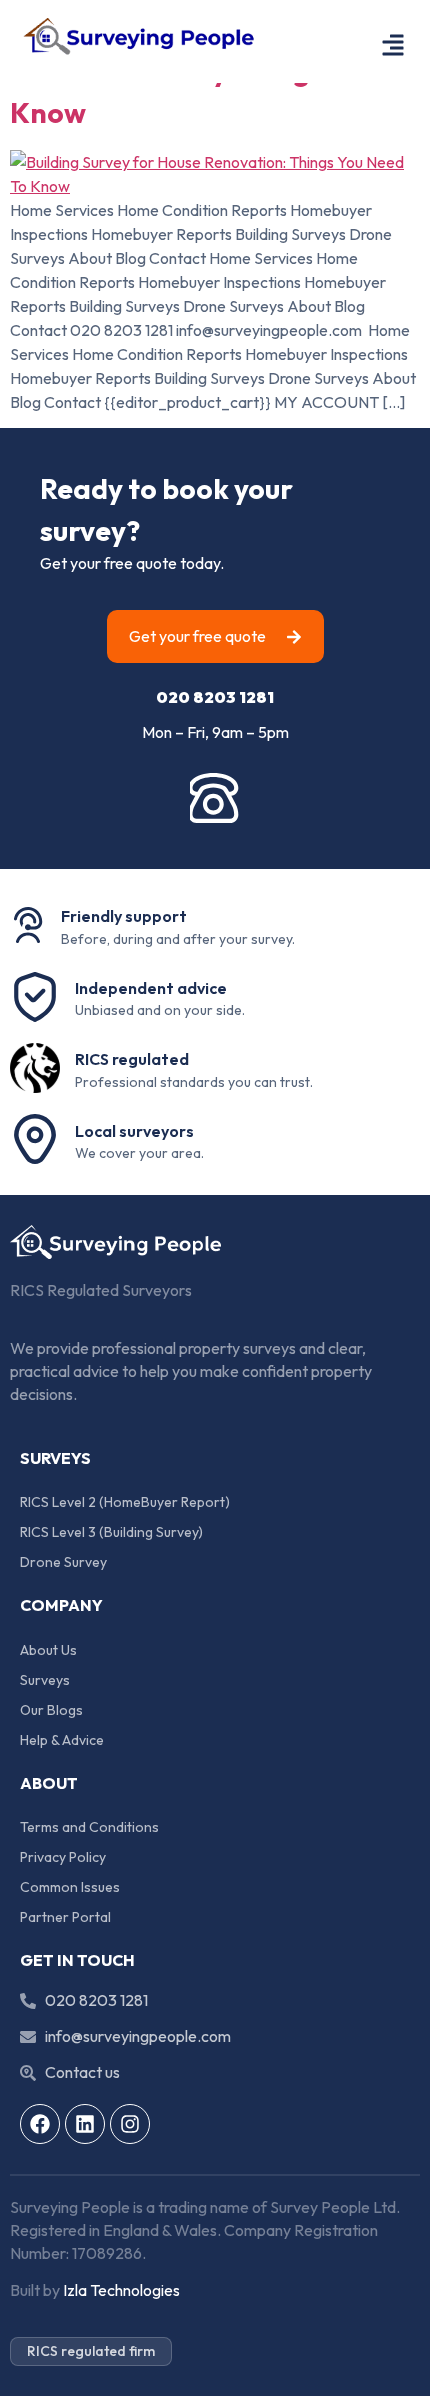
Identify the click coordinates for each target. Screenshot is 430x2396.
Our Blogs (51, 1710)
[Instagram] (130, 2124)
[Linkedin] (85, 2124)
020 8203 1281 (215, 697)
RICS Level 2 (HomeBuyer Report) (125, 1502)
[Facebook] (40, 2124)
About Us (48, 1650)
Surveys (45, 1680)
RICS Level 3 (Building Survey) (111, 1532)
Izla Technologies (121, 2290)
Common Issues (70, 1887)
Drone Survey (63, 1562)
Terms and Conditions (89, 1827)
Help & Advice (62, 1740)
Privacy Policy (63, 1857)
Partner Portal (65, 1917)
